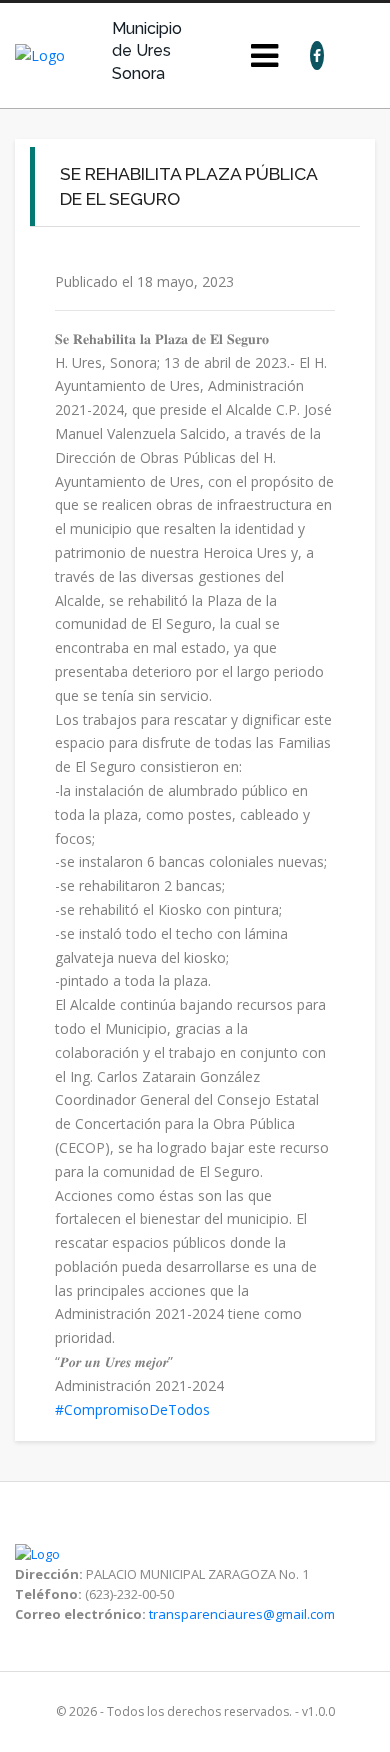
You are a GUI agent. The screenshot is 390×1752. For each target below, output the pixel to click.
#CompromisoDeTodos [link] (132, 1409)
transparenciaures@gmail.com (242, 1614)
